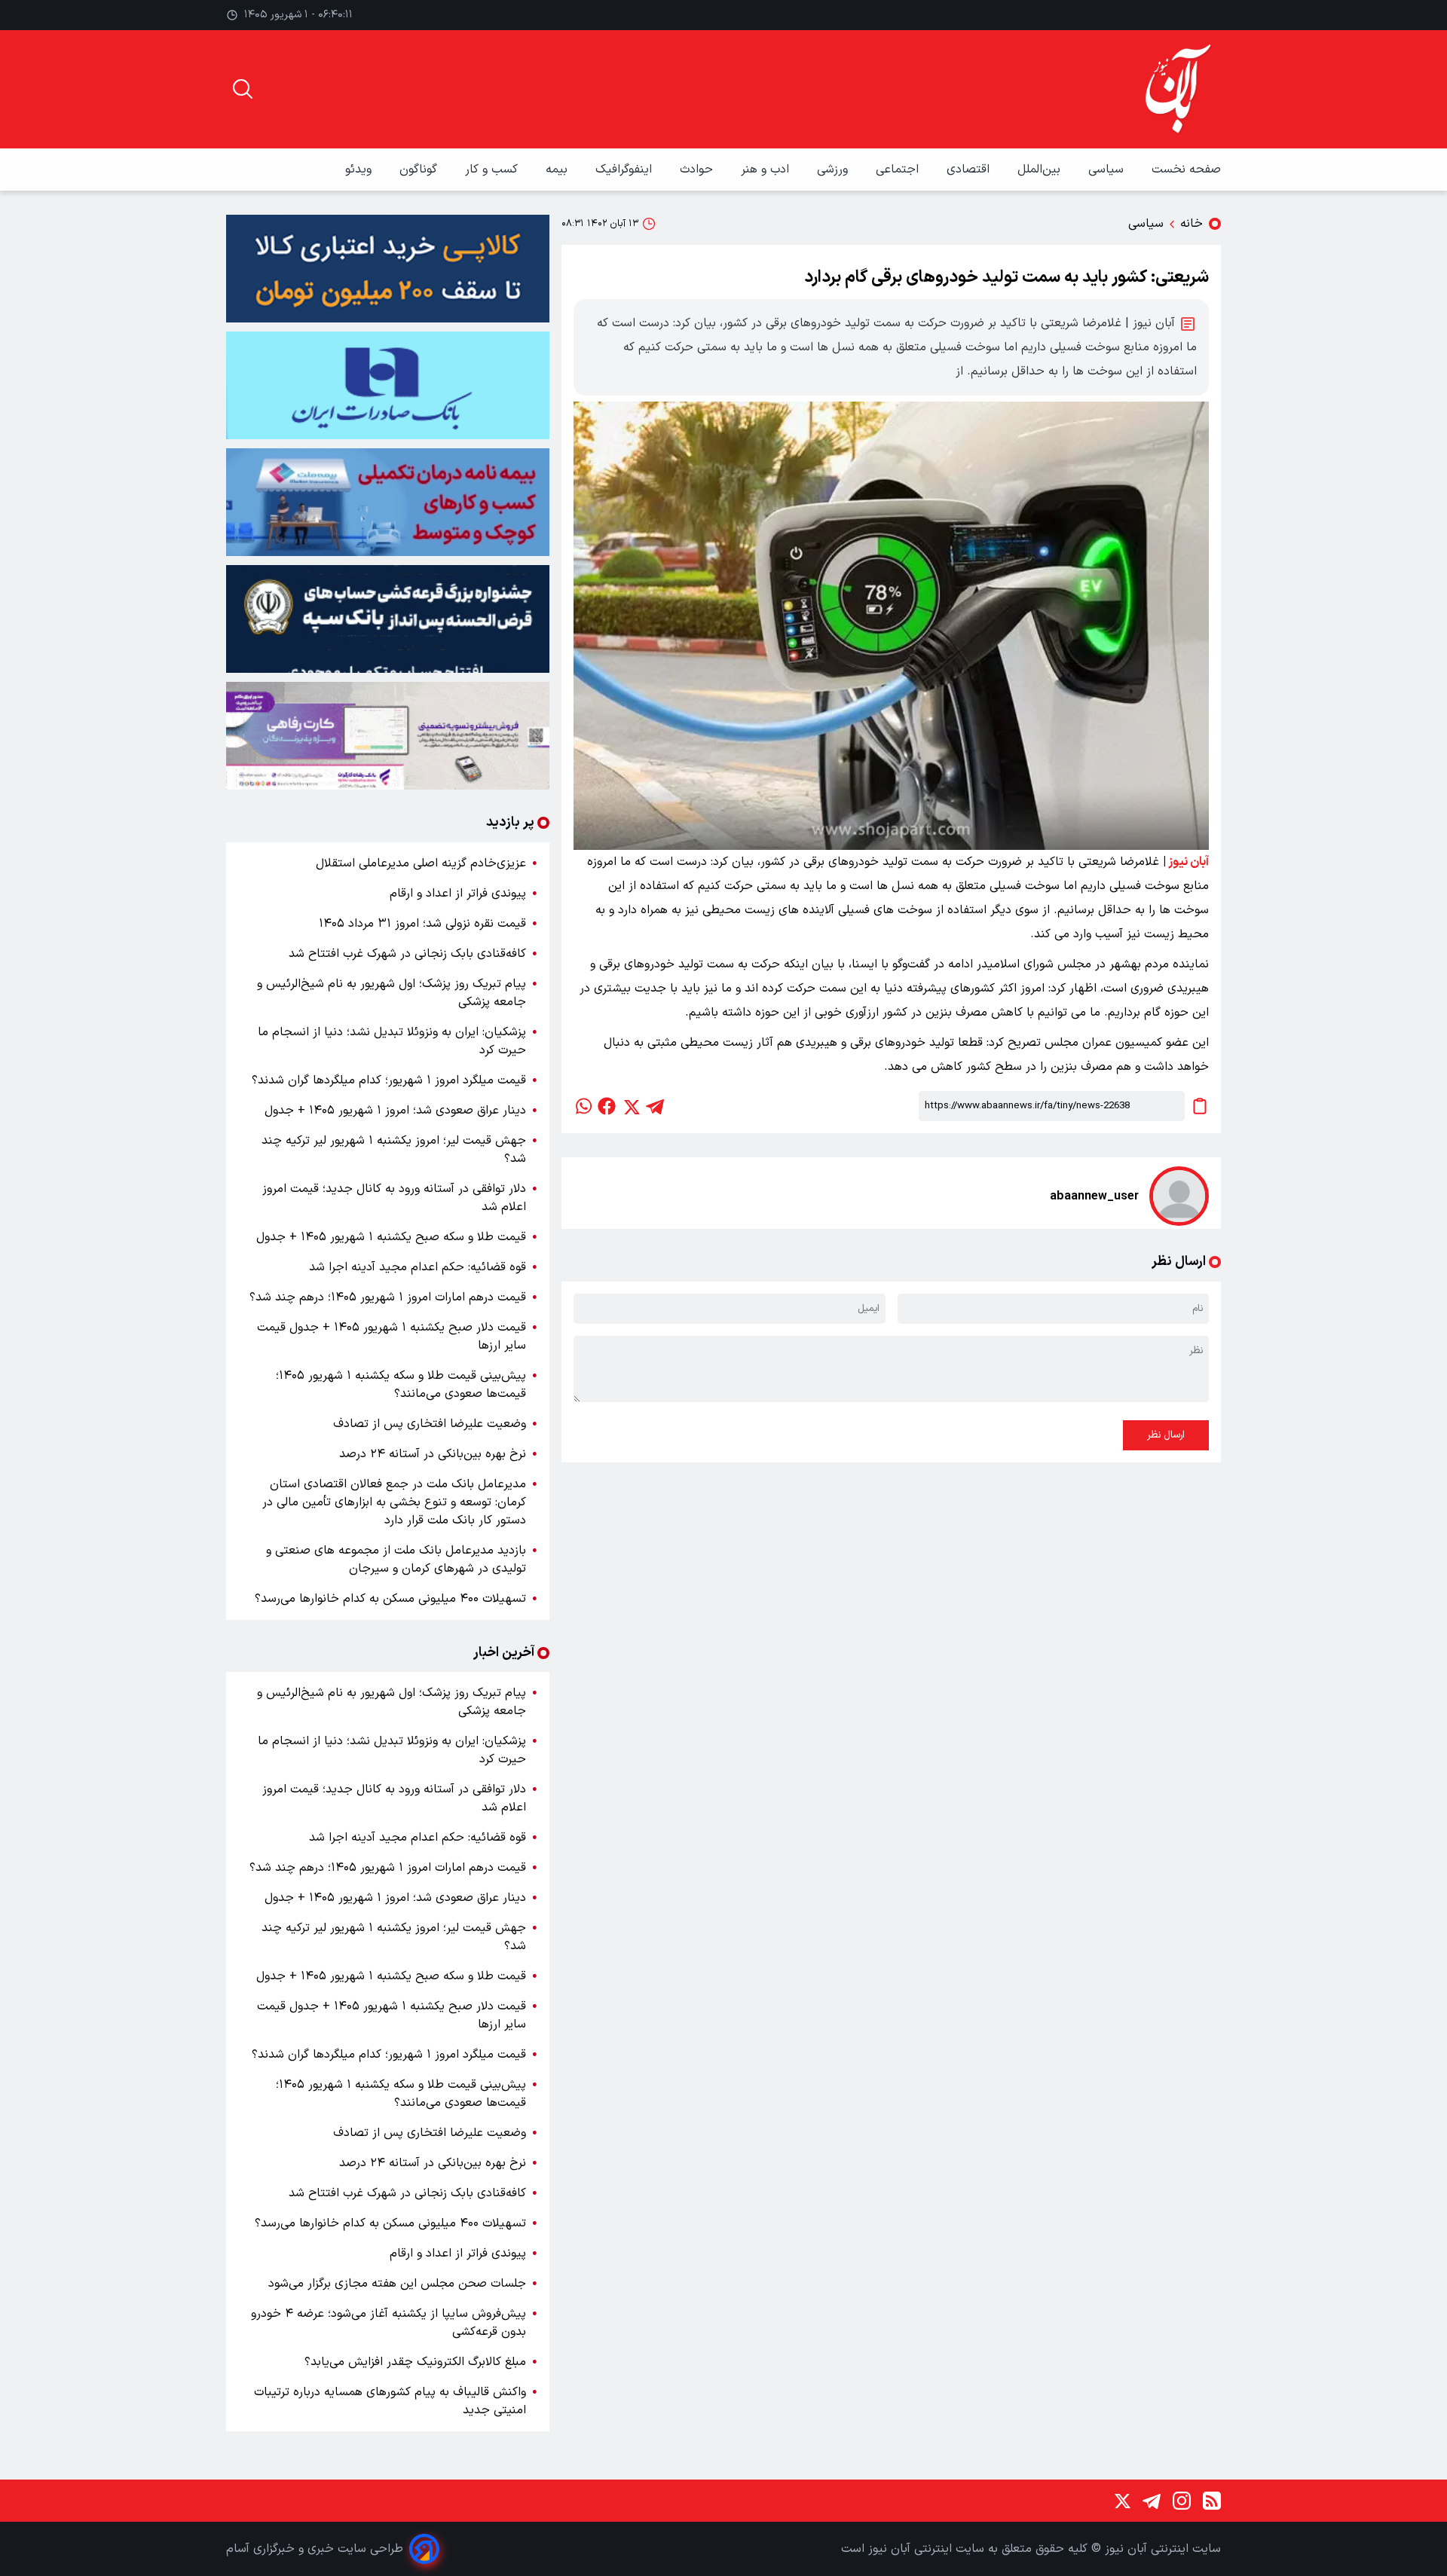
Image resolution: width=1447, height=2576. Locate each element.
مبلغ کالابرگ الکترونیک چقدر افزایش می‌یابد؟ (415, 2362)
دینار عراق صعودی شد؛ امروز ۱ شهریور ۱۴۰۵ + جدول (395, 1111)
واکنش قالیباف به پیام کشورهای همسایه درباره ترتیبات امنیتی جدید (390, 2401)
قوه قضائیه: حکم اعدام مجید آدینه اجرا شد (418, 1267)
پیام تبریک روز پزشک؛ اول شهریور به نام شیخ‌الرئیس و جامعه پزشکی (392, 993)
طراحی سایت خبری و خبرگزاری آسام (315, 2549)
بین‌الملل (1041, 170)
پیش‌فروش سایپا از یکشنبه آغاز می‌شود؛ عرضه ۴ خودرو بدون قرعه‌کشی (389, 2323)
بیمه (558, 170)
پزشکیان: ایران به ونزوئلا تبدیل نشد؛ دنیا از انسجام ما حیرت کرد (392, 1041)
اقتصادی (970, 170)
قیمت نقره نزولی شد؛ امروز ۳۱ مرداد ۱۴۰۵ (422, 924)
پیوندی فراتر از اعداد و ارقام (458, 894)
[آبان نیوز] (1179, 89)
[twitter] (631, 1106)
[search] (243, 89)
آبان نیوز (1188, 862)
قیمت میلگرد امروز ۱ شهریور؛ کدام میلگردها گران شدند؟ (389, 1080)
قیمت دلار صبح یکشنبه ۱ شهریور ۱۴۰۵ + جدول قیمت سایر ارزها (392, 1337)
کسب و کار (493, 170)
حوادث (698, 170)
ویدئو (360, 170)
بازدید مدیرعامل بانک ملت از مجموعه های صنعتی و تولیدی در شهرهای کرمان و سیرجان (396, 1560)
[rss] (1212, 2501)
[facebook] (607, 1106)
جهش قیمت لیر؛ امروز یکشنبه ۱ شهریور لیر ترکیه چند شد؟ (394, 1150)
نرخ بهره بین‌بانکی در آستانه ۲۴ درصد (433, 1454)
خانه (1192, 224)
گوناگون (420, 170)
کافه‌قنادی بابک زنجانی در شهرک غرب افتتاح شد (407, 954)
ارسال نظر (1166, 1435)
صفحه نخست (1186, 170)
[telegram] (655, 1106)
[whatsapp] (583, 1106)
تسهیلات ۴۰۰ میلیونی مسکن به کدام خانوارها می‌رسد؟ (390, 1599)
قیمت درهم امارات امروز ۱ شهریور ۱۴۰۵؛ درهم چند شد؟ (388, 1297)
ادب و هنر (767, 170)
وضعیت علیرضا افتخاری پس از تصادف (430, 1424)
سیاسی (1108, 170)
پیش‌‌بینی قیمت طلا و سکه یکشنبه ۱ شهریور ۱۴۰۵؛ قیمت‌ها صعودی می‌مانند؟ (401, 1385)
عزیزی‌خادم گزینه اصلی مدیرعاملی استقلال (421, 863)
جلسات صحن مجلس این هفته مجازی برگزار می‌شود (397, 2284)
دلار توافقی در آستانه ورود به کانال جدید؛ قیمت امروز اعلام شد (394, 1198)
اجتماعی (899, 170)
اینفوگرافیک (626, 170)
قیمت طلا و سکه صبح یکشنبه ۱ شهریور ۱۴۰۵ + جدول (391, 1237)
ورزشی (834, 170)
